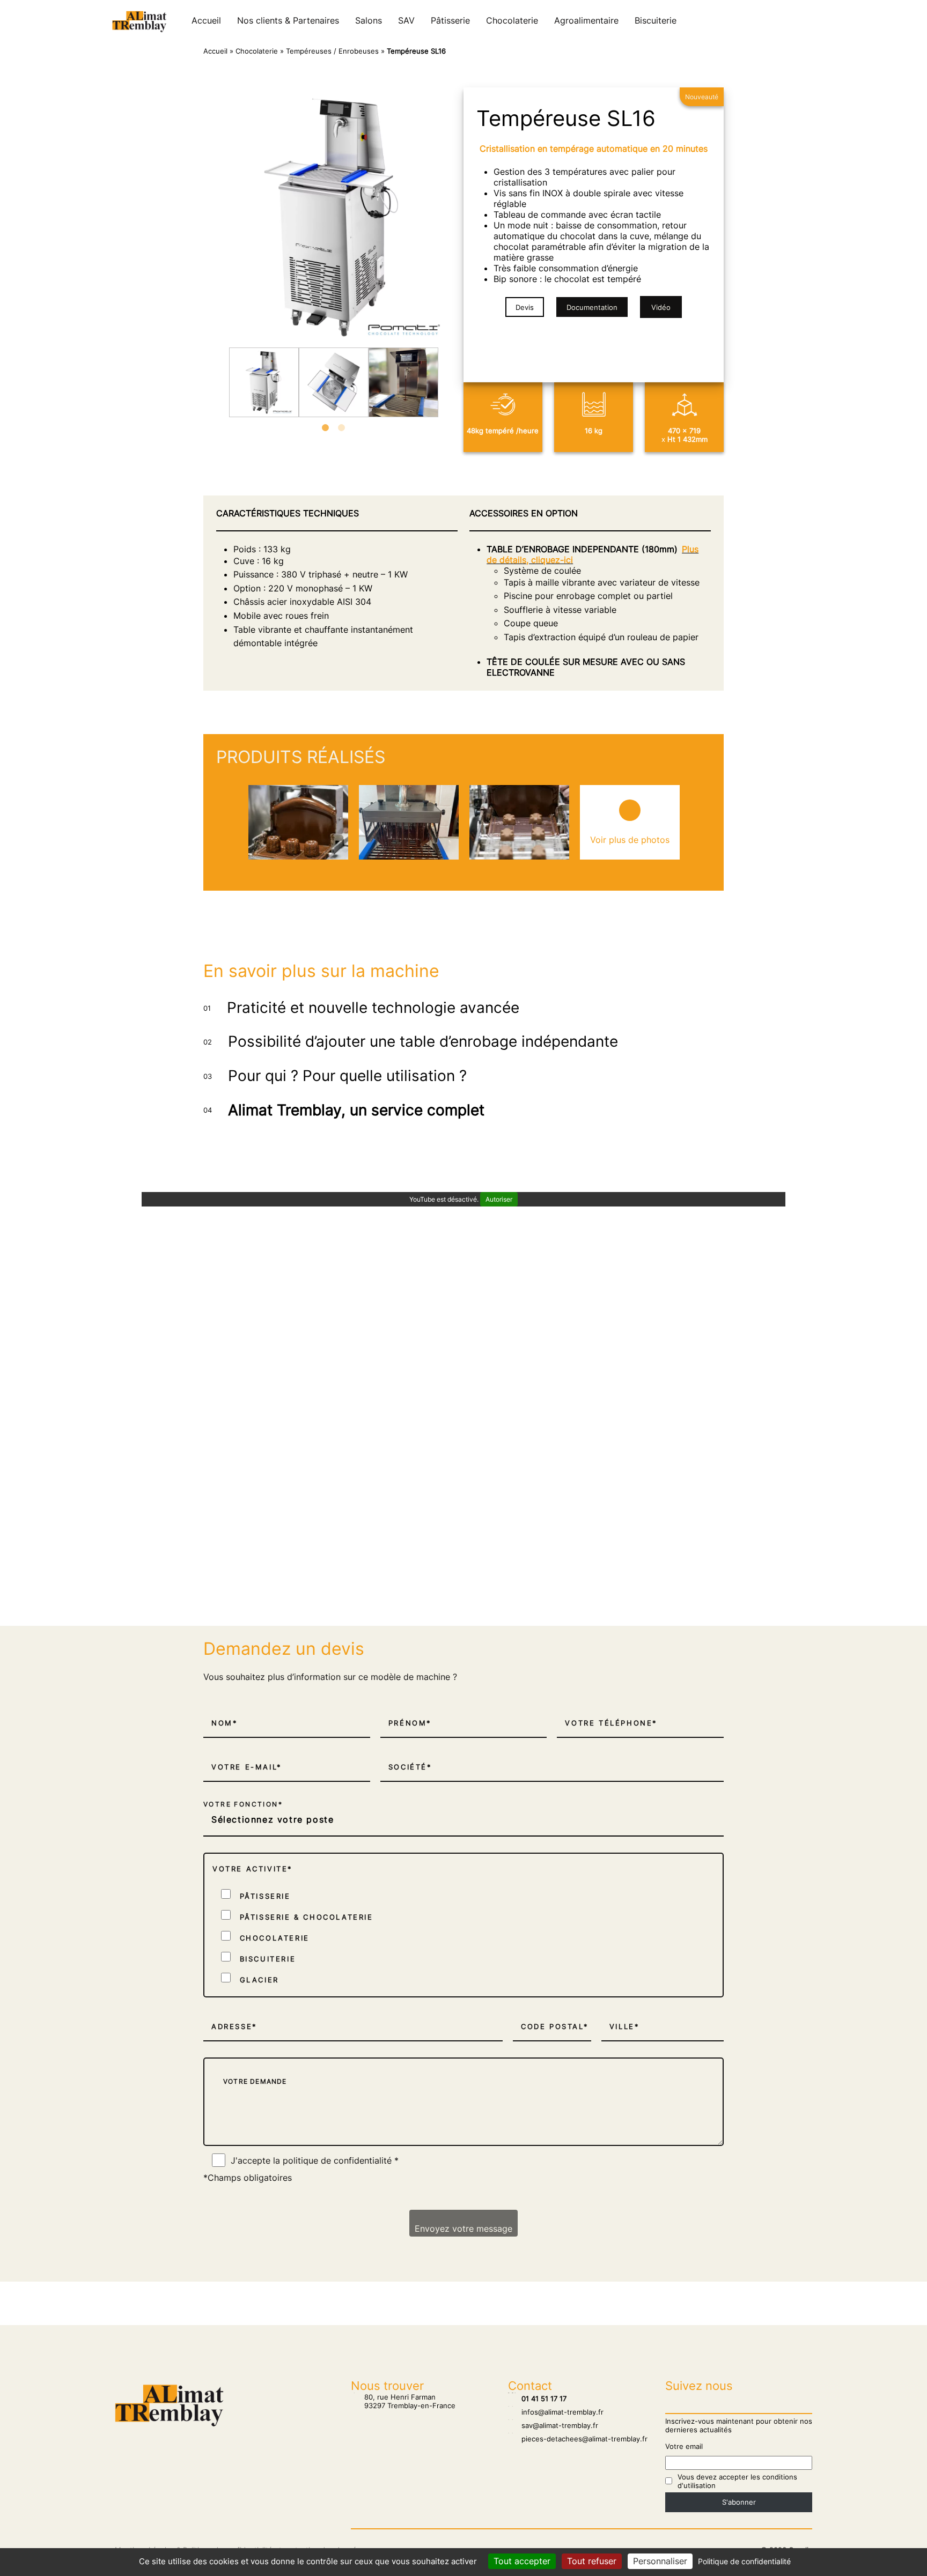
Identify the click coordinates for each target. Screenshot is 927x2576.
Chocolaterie (512, 20)
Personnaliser (660, 2561)
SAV (406, 20)
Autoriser (499, 1199)
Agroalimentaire (586, 20)
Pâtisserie (450, 20)
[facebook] (796, 20)
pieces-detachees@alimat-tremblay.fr (578, 2439)
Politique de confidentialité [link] (744, 2561)
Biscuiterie (656, 20)
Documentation (592, 307)
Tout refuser (592, 2561)
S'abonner (739, 2502)
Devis (525, 307)
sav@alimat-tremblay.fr (553, 2425)
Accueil (206, 20)
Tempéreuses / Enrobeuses (332, 51)
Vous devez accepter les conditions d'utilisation (737, 2481)
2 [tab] (342, 428)
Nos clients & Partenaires (288, 20)
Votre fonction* (243, 1804)
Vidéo (661, 307)
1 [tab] (326, 428)
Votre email (684, 2446)
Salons (369, 20)
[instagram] (785, 20)
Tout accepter (522, 2561)
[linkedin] (807, 20)
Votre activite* (253, 1869)
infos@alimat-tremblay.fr (556, 2412)
